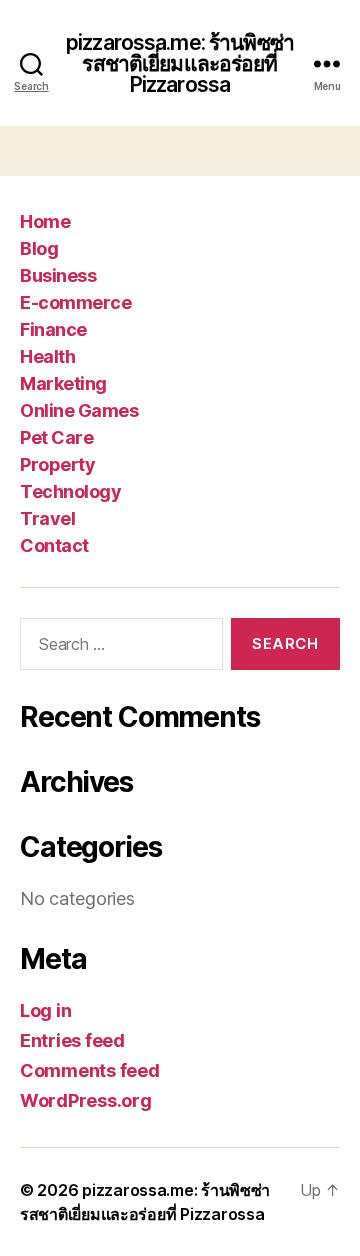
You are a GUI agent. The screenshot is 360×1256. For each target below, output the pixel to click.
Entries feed (72, 1040)
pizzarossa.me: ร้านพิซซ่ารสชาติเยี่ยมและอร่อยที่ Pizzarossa (180, 63)
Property (57, 464)
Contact (54, 545)
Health (47, 356)
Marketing (63, 383)
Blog (39, 248)
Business (58, 275)
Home (45, 221)
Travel (47, 518)
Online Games (79, 410)
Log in (45, 1010)
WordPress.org (86, 1100)
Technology (70, 491)
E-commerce (75, 302)
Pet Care (56, 437)
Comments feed (90, 1070)
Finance (53, 329)
